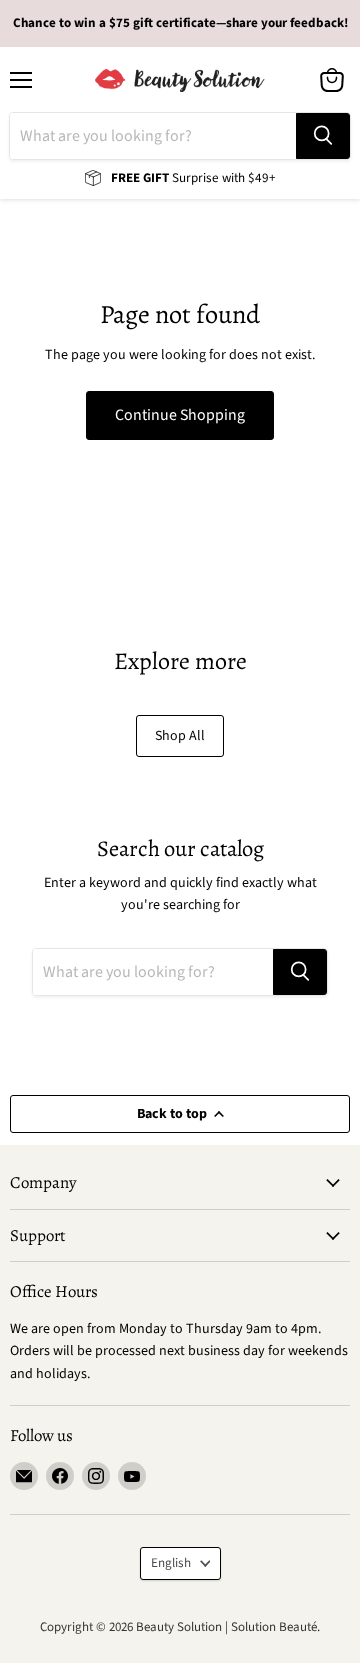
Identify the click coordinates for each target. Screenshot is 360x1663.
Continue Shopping (180, 415)
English (171, 1563)
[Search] (323, 136)
